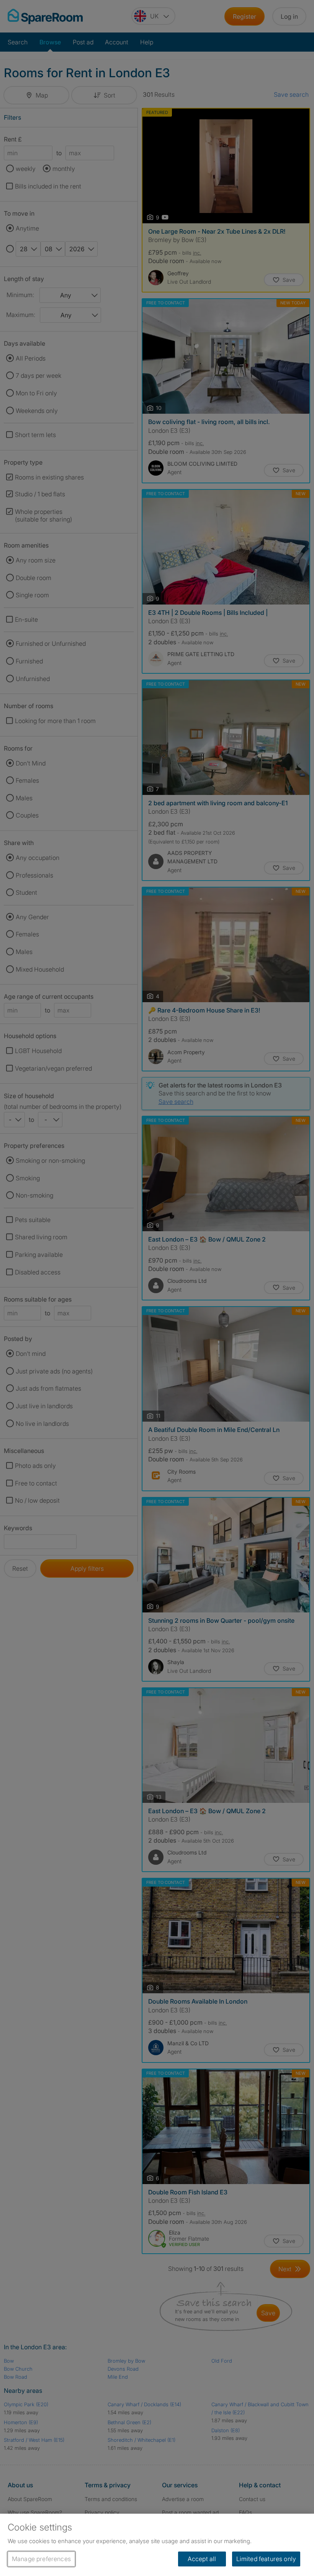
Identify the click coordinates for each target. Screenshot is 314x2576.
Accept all (202, 2559)
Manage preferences (41, 2559)
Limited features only (266, 2559)
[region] (157, 2545)
